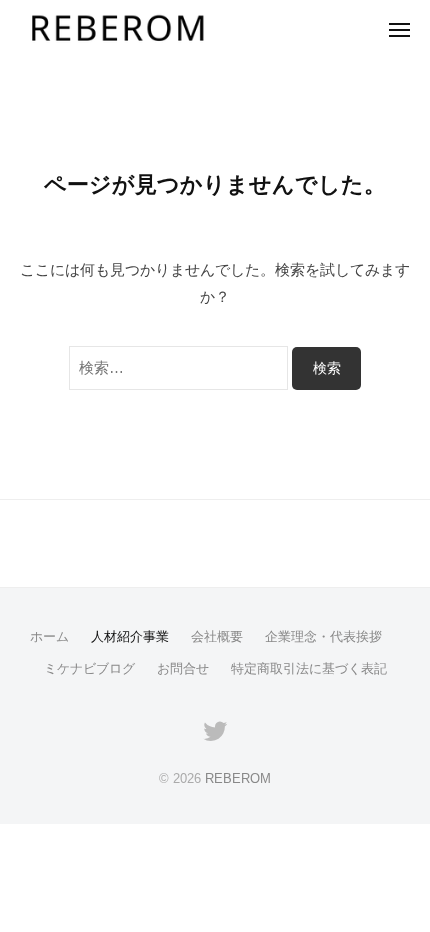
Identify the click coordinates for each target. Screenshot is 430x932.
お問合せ (183, 668)
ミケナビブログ (89, 668)
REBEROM (238, 778)
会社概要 (217, 636)
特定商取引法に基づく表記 (309, 668)
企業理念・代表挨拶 (323, 636)
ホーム (49, 636)
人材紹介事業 (130, 636)
